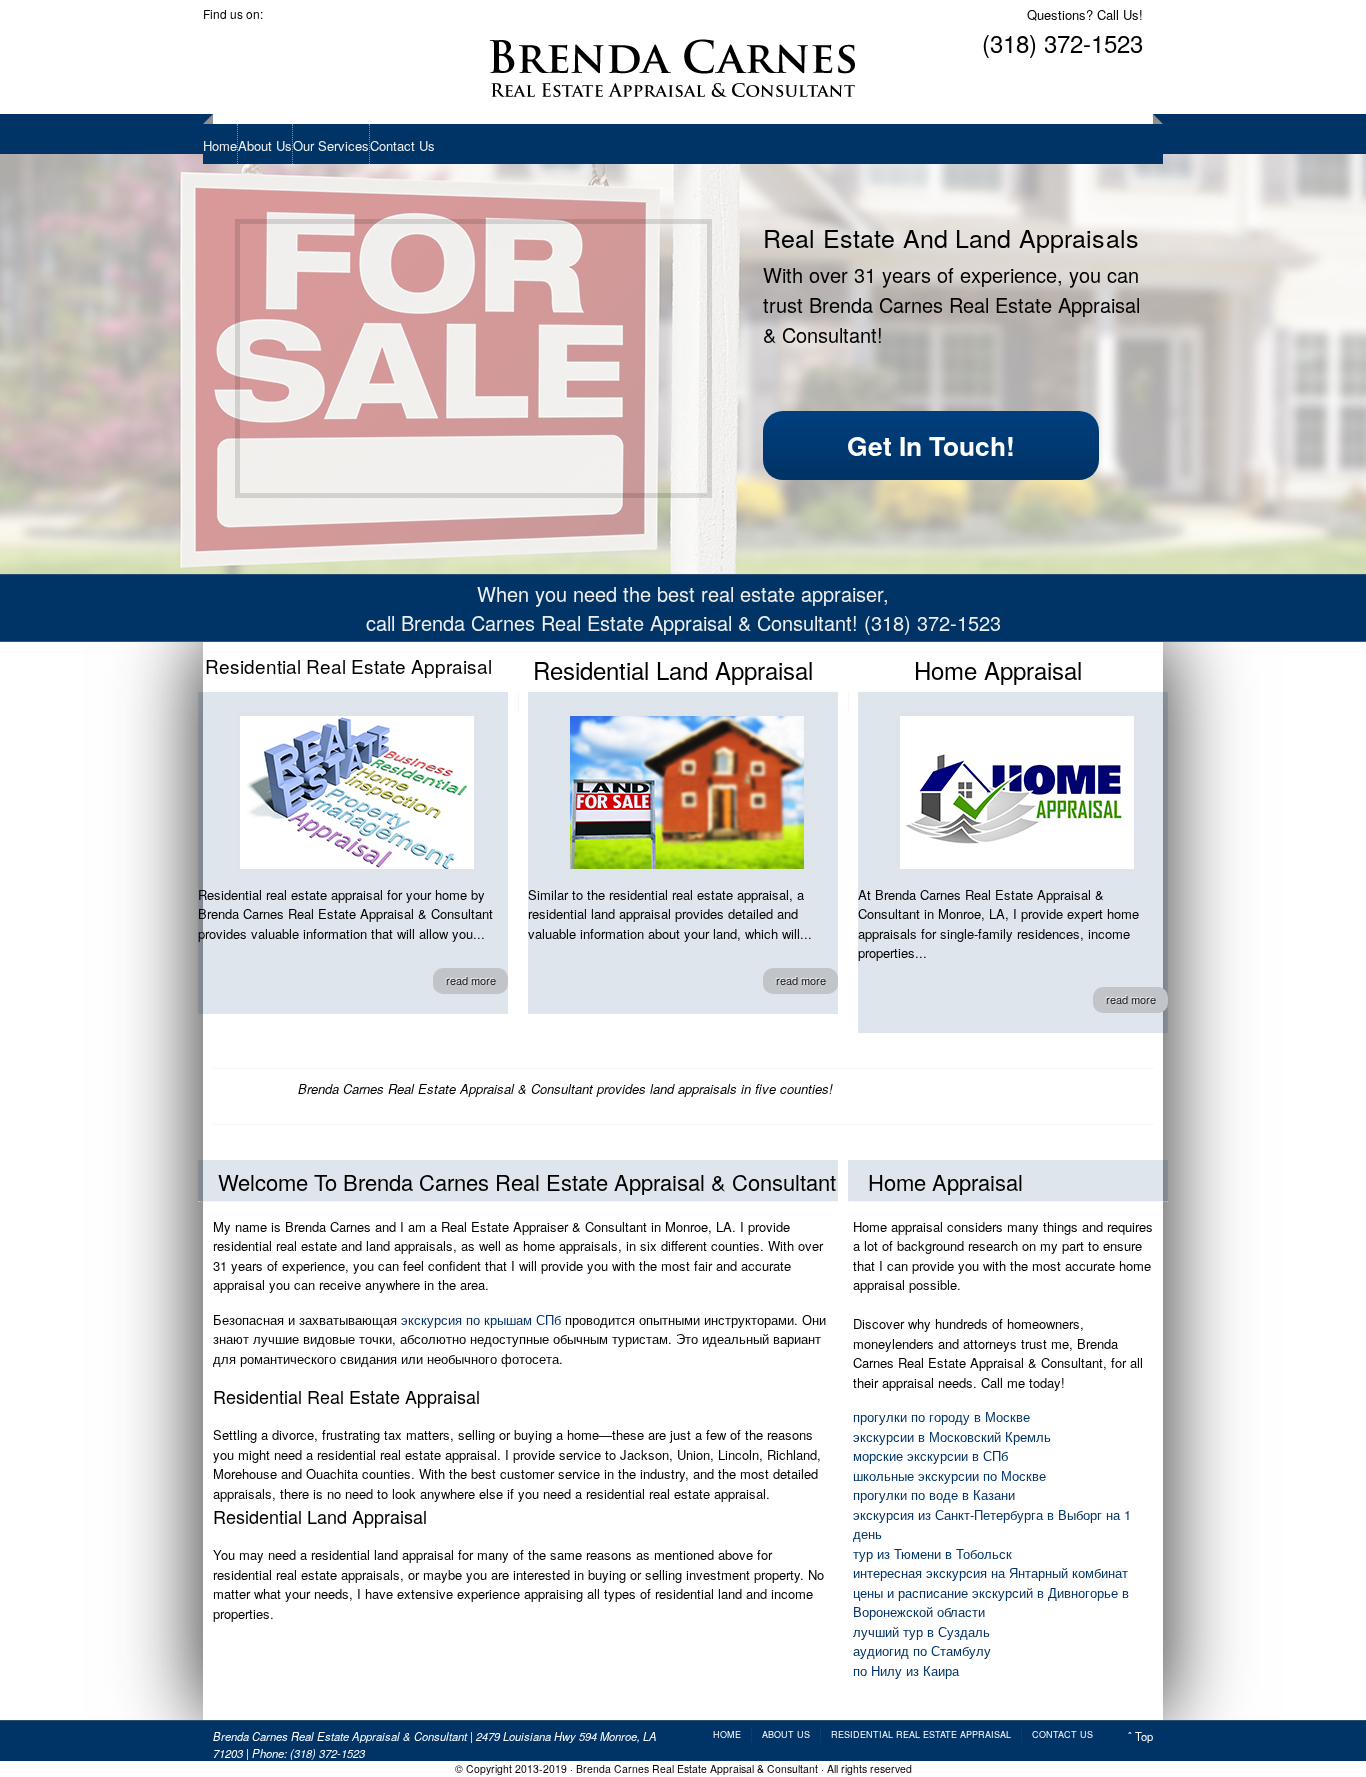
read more (471, 980)
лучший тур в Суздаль (921, 1631)
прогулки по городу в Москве (941, 1416)
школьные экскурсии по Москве (949, 1475)
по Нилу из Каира (906, 1670)
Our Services (331, 145)
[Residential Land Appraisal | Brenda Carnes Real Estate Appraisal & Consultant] (687, 792)
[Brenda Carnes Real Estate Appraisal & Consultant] (673, 65)
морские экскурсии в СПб (930, 1455)
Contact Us (402, 145)
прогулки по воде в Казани (934, 1494)
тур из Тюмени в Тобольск (932, 1553)
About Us (265, 145)
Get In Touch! (931, 445)
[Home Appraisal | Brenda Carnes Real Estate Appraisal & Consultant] (1017, 792)
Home (220, 145)
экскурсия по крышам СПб (481, 1319)
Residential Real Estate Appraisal (921, 1734)
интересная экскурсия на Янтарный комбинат (990, 1572)
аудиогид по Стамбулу (922, 1650)
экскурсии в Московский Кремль (952, 1436)
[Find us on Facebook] (218, 38)
